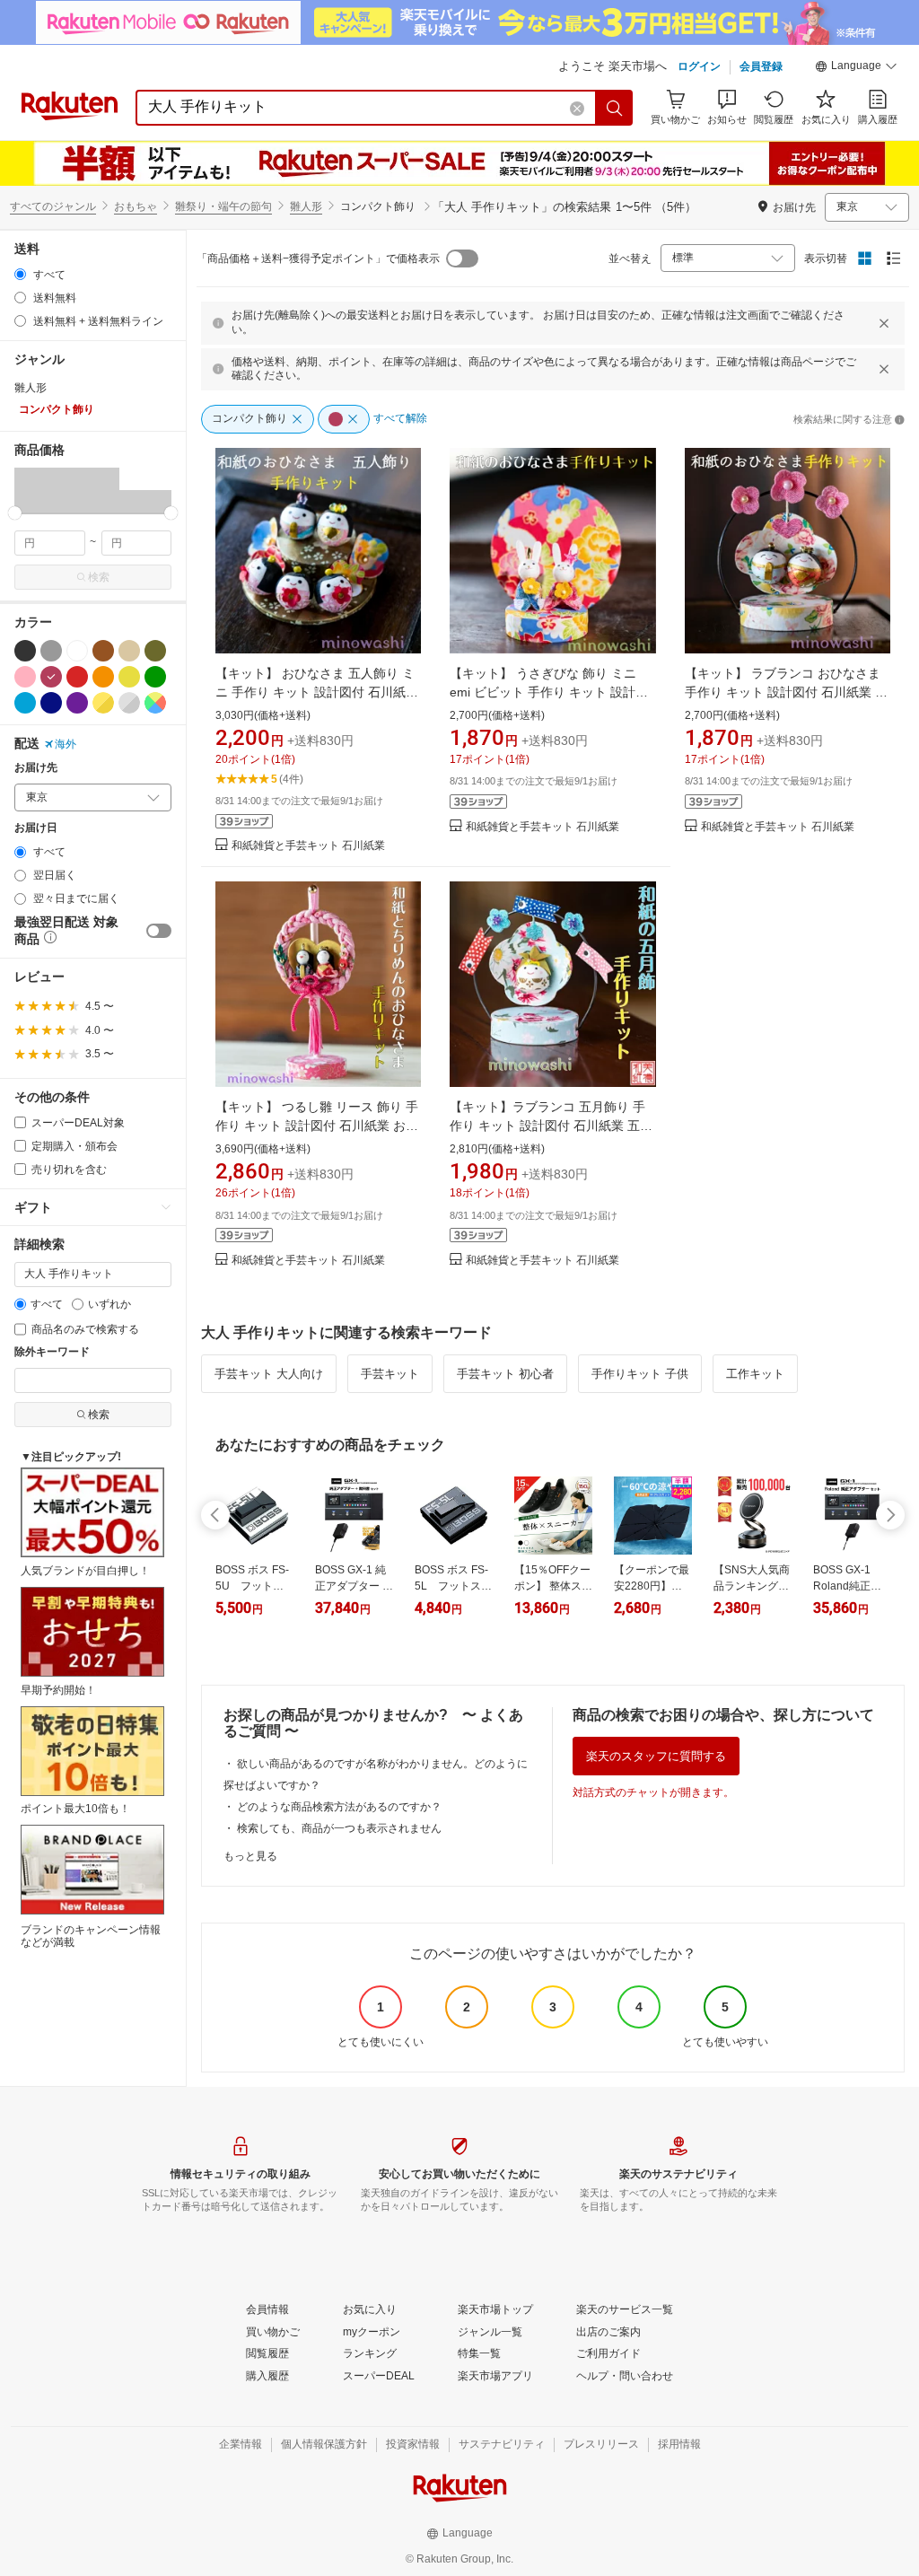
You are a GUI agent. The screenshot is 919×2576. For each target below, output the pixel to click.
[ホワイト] (77, 651)
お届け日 (36, 828)
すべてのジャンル (53, 206)
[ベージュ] (129, 651)
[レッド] (77, 677)
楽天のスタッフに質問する (656, 1756)
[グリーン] (155, 677)
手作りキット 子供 (640, 1374)
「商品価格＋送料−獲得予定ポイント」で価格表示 (318, 258)
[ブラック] (25, 651)
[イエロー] (129, 677)
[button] (856, 68)
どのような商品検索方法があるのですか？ (339, 1807)
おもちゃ (136, 206)
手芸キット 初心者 (505, 1374)
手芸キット (390, 1374)
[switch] (159, 931)
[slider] (15, 513)
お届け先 (36, 768)
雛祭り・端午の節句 (223, 206)
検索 (99, 577)
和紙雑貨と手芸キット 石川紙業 (308, 846)
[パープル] (77, 703)
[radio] (20, 274)
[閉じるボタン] (884, 323)
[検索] (615, 108)
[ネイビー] (51, 703)
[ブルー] (25, 703)
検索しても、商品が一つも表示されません (339, 1828)
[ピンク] (25, 677)
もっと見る (250, 1856)
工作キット (755, 1374)
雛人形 (306, 206)
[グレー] (51, 651)
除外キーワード (52, 1352)
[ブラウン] (103, 651)
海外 (66, 744)
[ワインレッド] (51, 677)
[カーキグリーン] (155, 651)
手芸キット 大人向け (269, 1374)
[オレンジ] (103, 677)
